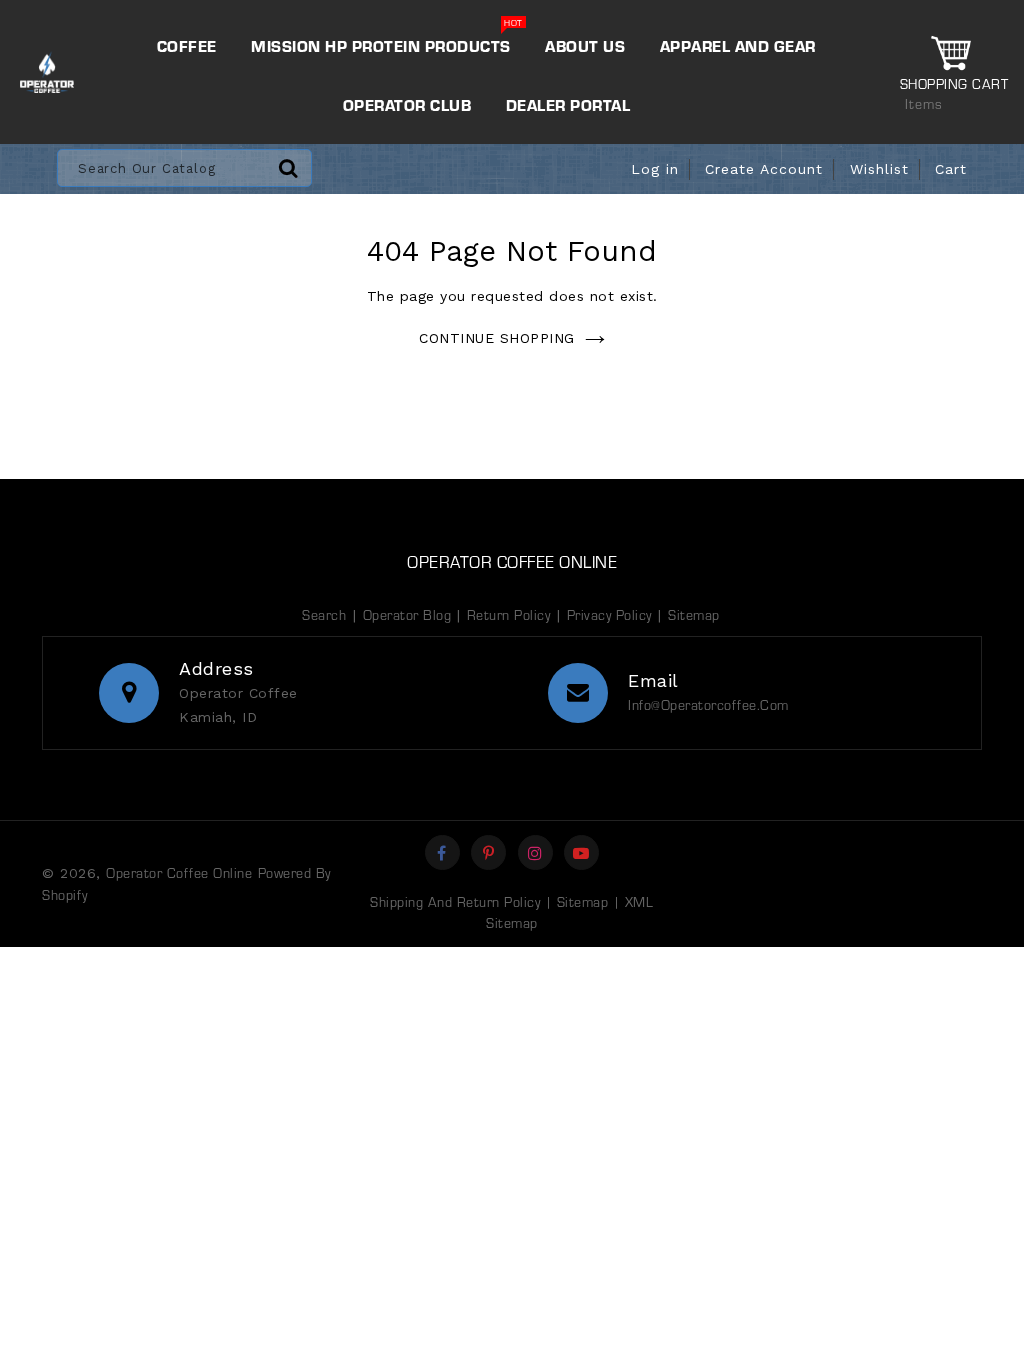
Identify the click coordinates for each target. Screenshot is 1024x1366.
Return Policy (509, 614)
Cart (951, 169)
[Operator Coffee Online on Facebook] (442, 852)
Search (324, 614)
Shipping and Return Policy (455, 901)
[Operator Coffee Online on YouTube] (581, 852)
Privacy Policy (609, 614)
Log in (655, 169)
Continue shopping (497, 338)
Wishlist (879, 169)
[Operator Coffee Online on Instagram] (535, 852)
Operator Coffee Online (512, 561)
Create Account (764, 169)
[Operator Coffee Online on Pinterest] (489, 852)
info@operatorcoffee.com (708, 704)
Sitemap (694, 614)
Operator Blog (409, 614)
